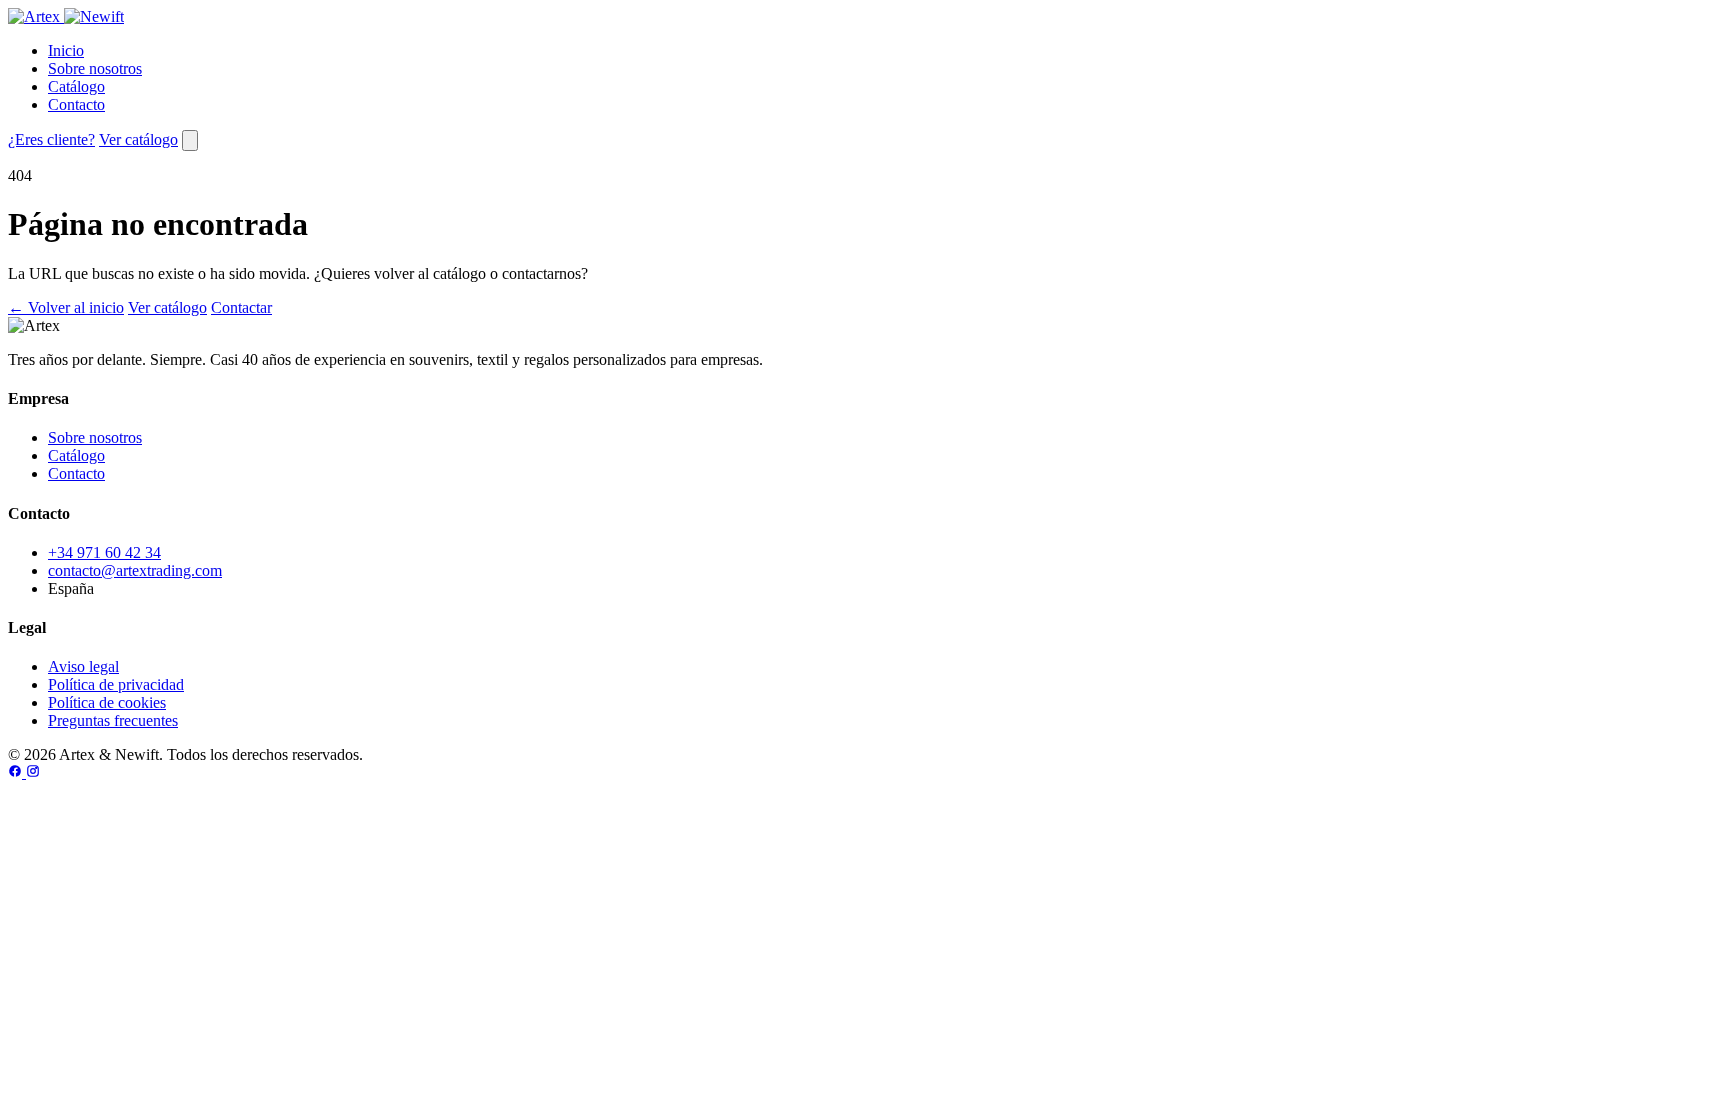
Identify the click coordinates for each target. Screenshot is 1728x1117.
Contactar (241, 307)
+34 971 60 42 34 (104, 552)
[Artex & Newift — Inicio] (66, 16)
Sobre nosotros (95, 68)
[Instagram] (33, 772)
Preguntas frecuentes (113, 720)
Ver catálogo (138, 139)
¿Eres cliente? (51, 139)
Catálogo (76, 86)
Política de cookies (107, 702)
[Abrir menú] (190, 140)
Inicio (66, 50)
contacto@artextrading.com (135, 570)
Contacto (76, 104)
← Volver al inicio (66, 307)
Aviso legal (83, 666)
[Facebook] (17, 772)
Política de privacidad (116, 684)
